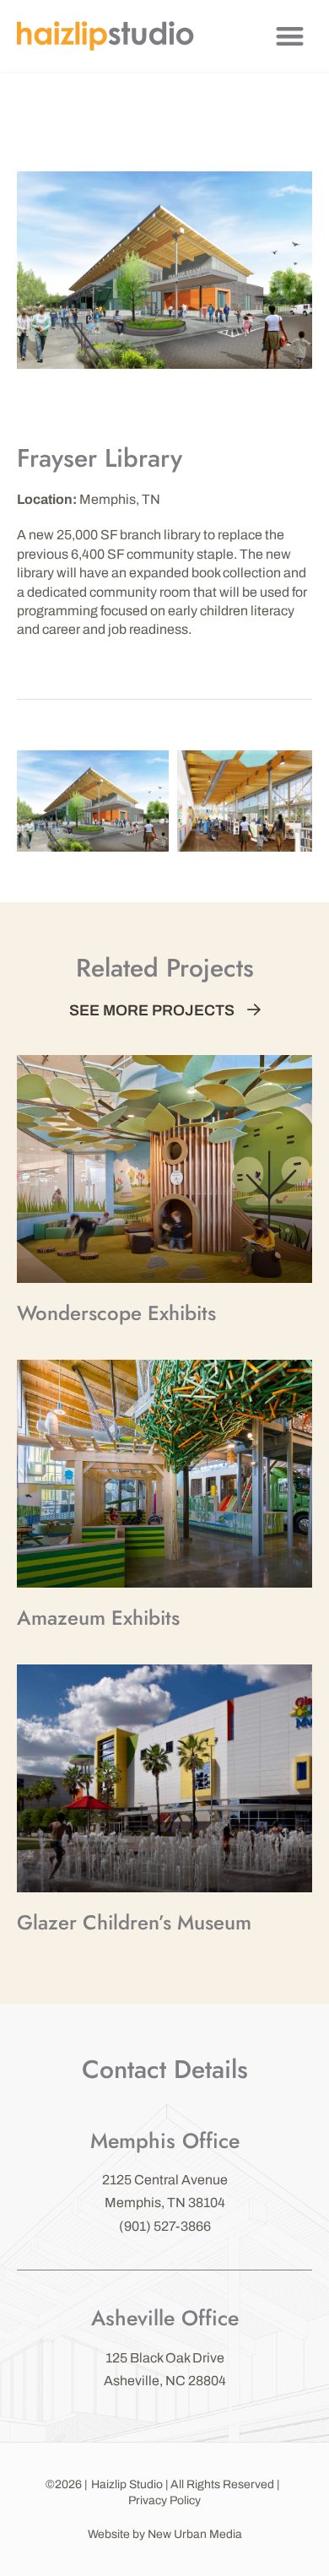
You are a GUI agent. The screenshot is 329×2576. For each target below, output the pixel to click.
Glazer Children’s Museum (134, 1922)
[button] (291, 36)
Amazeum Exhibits (98, 1618)
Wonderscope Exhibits (116, 1313)
